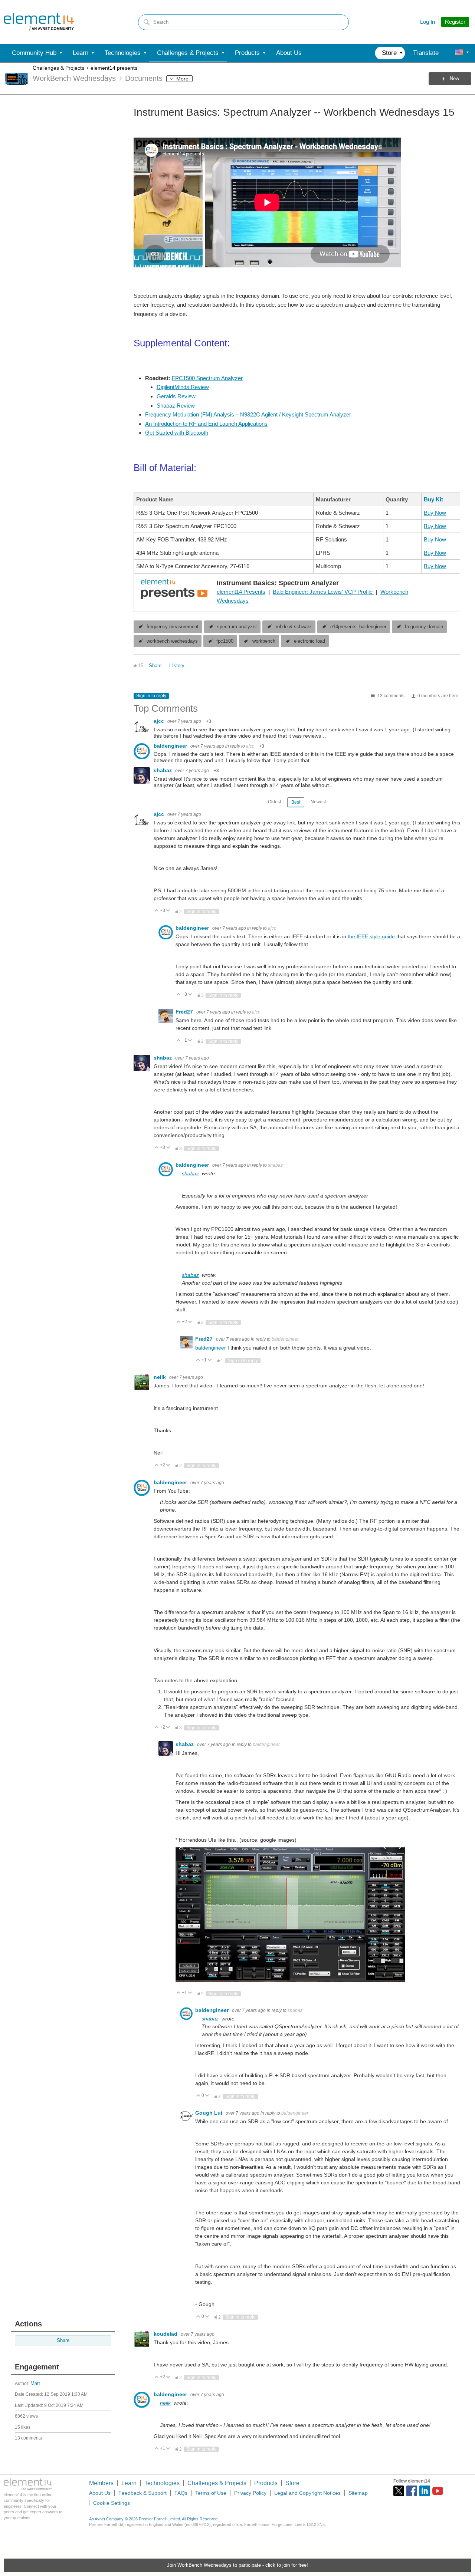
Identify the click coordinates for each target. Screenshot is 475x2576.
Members (101, 2483)
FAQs (181, 2493)
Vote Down (168, 911)
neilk (160, 1377)
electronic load (309, 641)
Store (292, 2483)
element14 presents (114, 68)
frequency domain (424, 627)
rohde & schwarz (294, 627)
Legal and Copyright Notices (307, 2493)
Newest (318, 802)
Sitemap (358, 2493)
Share (63, 2341)
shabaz (163, 770)
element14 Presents (241, 592)
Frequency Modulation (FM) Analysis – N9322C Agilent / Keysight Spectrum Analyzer (248, 414)
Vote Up (157, 911)
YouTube (438, 2491)
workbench (264, 641)
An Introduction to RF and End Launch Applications (206, 424)
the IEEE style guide (371, 936)
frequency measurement (173, 627)
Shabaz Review (176, 406)
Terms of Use (211, 2493)
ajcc (160, 721)
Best (296, 802)
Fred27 (185, 1012)
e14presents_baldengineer (358, 627)
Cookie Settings (112, 2503)
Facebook (412, 2491)
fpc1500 (225, 641)
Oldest (274, 802)
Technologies (162, 2483)
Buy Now (435, 513)
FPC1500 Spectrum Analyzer (207, 378)
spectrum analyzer (237, 627)
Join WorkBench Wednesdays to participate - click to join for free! (237, 2565)
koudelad (166, 2334)
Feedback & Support (142, 2493)
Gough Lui (209, 2113)
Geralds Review (176, 396)
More (182, 79)
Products (266, 2483)
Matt (35, 2384)
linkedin (425, 2491)
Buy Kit (433, 499)
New (454, 79)
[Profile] (459, 53)
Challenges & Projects (58, 68)
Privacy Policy (250, 2493)
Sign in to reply (151, 696)
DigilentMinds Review (183, 387)
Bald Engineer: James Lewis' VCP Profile (323, 592)
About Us (100, 2493)
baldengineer (171, 746)
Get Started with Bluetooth (177, 433)
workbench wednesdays (172, 641)
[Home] (39, 22)
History (177, 666)
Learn (129, 2483)
